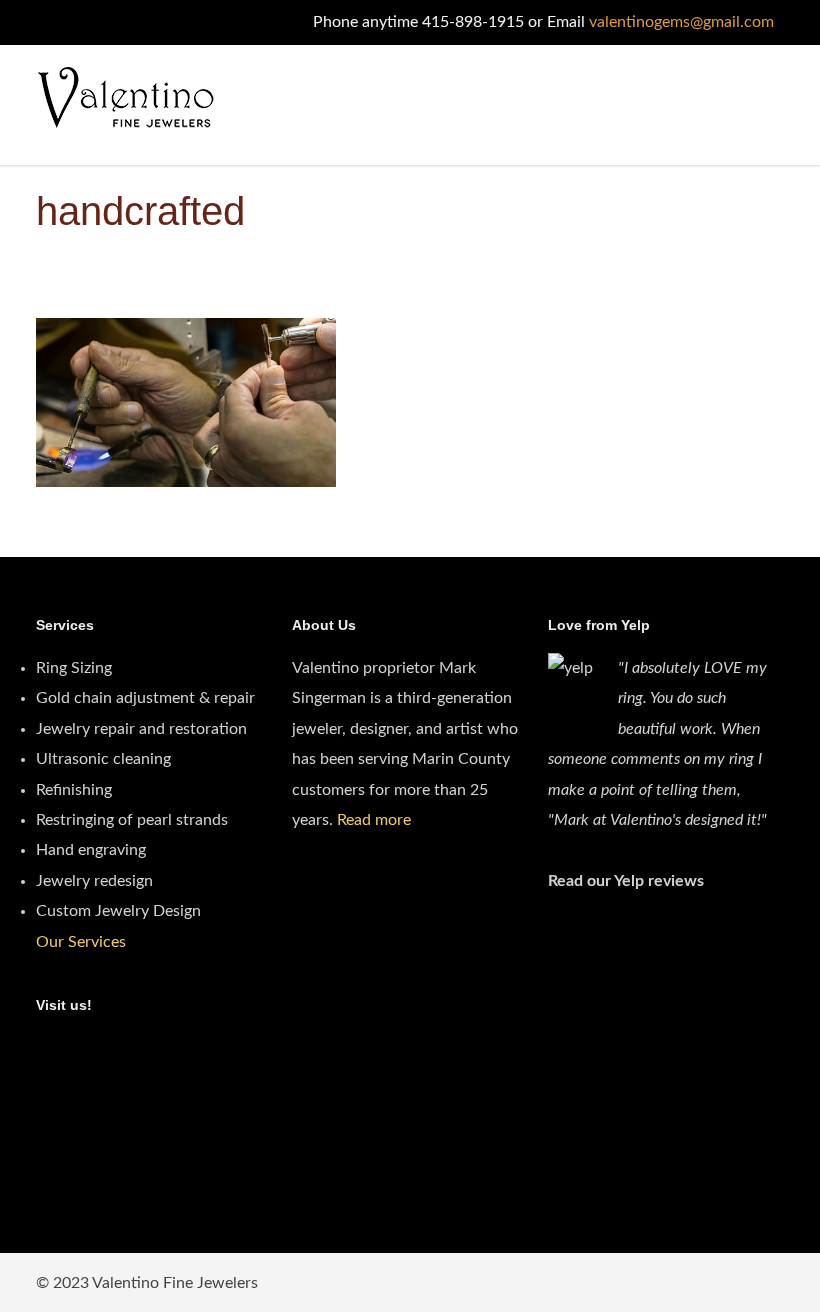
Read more (374, 820)
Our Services (81, 942)
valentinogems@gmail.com (681, 22)
